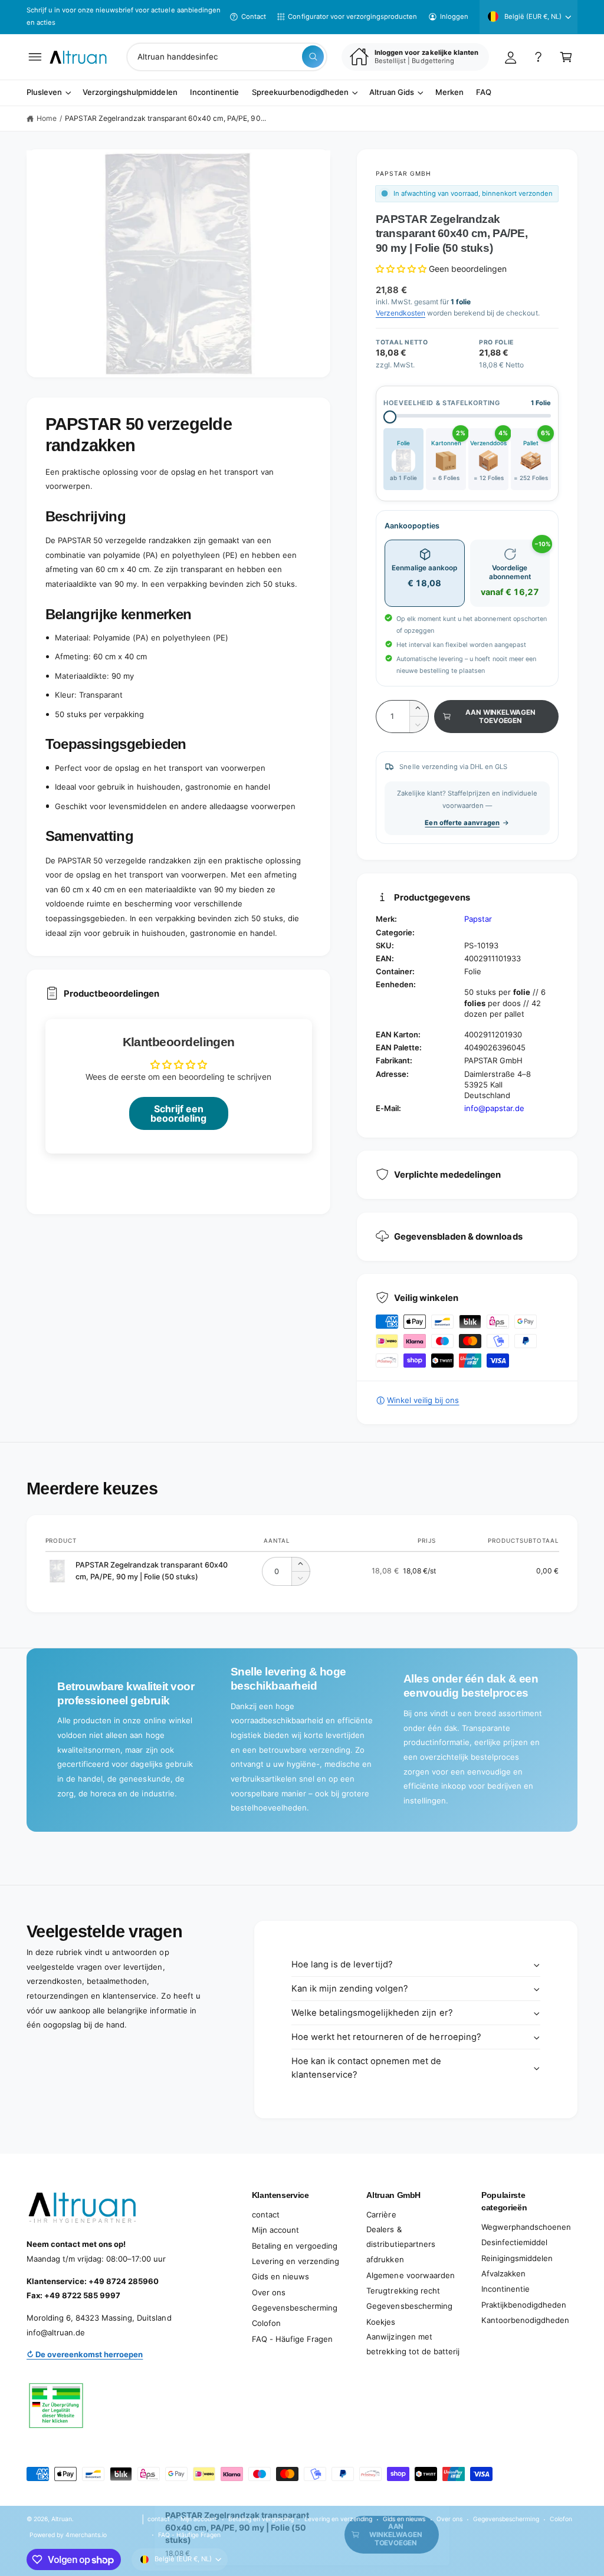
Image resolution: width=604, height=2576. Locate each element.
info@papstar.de (494, 1108)
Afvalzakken (503, 2273)
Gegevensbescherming (295, 2308)
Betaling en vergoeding (295, 2246)
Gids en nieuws (280, 2276)
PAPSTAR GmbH (403, 173)
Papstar (478, 919)
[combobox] (227, 57)
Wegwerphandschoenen (526, 2227)
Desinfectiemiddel (514, 2242)
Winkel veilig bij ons (423, 1400)
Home (47, 118)
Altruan (62, 2519)
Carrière (381, 2214)
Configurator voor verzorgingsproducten (352, 17)
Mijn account (275, 2230)
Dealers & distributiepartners (401, 2237)
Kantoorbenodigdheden (525, 2320)
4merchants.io (86, 2535)
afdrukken (385, 2259)
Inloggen (454, 17)
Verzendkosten (401, 313)
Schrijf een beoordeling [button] (178, 1113)
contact (266, 2214)
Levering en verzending (296, 2261)
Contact (254, 17)
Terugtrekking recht (403, 2291)
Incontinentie (505, 2289)
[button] (35, 57)
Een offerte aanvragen (462, 823)
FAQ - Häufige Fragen (292, 2339)
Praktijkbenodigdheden (524, 2305)
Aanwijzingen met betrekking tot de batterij (413, 2344)
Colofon (266, 2323)
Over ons (269, 2292)
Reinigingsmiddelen (517, 2258)
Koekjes (381, 2322)
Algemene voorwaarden (410, 2275)
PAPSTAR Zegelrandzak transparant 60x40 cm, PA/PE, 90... (165, 118)
